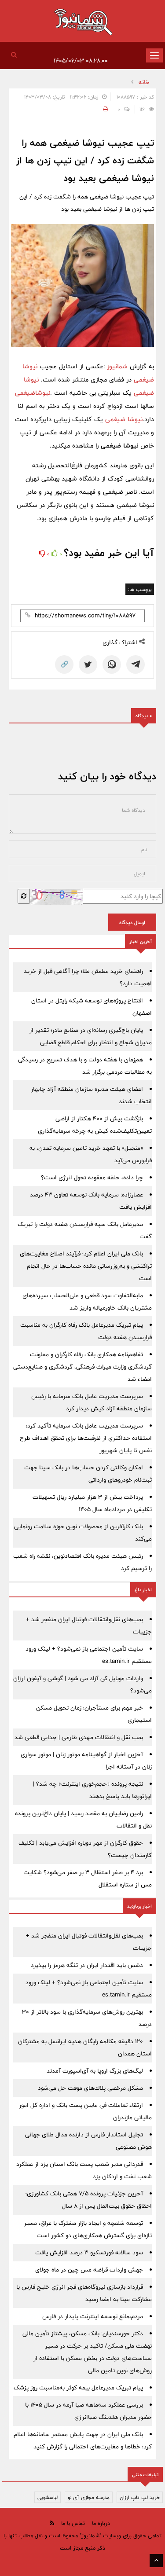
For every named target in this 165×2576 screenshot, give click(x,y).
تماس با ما (73, 2523)
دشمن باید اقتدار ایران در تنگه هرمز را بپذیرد (87, 1965)
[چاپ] (104, 109)
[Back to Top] (156, 2561)
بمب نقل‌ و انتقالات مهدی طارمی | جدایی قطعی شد (79, 1737)
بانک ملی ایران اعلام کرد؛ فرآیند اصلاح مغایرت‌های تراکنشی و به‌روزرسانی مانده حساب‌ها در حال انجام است (86, 1266)
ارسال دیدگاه (132, 922)
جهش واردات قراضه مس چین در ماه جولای (89, 2270)
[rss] (52, 2523)
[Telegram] (136, 664)
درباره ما (101, 2523)
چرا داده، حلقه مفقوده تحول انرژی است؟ (92, 1178)
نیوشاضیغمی (33, 393)
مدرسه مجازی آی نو (89, 2497)
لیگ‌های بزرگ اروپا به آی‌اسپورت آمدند (95, 2071)
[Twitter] (88, 664)
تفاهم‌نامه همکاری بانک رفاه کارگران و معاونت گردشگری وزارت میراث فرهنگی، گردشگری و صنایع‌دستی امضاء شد (82, 1367)
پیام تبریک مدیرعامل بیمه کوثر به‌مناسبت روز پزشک (78, 2388)
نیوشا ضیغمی (124, 419)
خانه (144, 82)
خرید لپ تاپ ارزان (140, 2497)
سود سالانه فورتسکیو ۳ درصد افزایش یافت (89, 2253)
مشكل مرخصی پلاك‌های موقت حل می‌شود (90, 2088)
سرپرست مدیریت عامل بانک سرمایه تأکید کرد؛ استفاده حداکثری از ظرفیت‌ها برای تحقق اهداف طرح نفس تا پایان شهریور (86, 1438)
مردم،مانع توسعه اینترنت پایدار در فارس (93, 2316)
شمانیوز (118, 366)
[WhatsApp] (112, 664)
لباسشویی (48, 2497)
